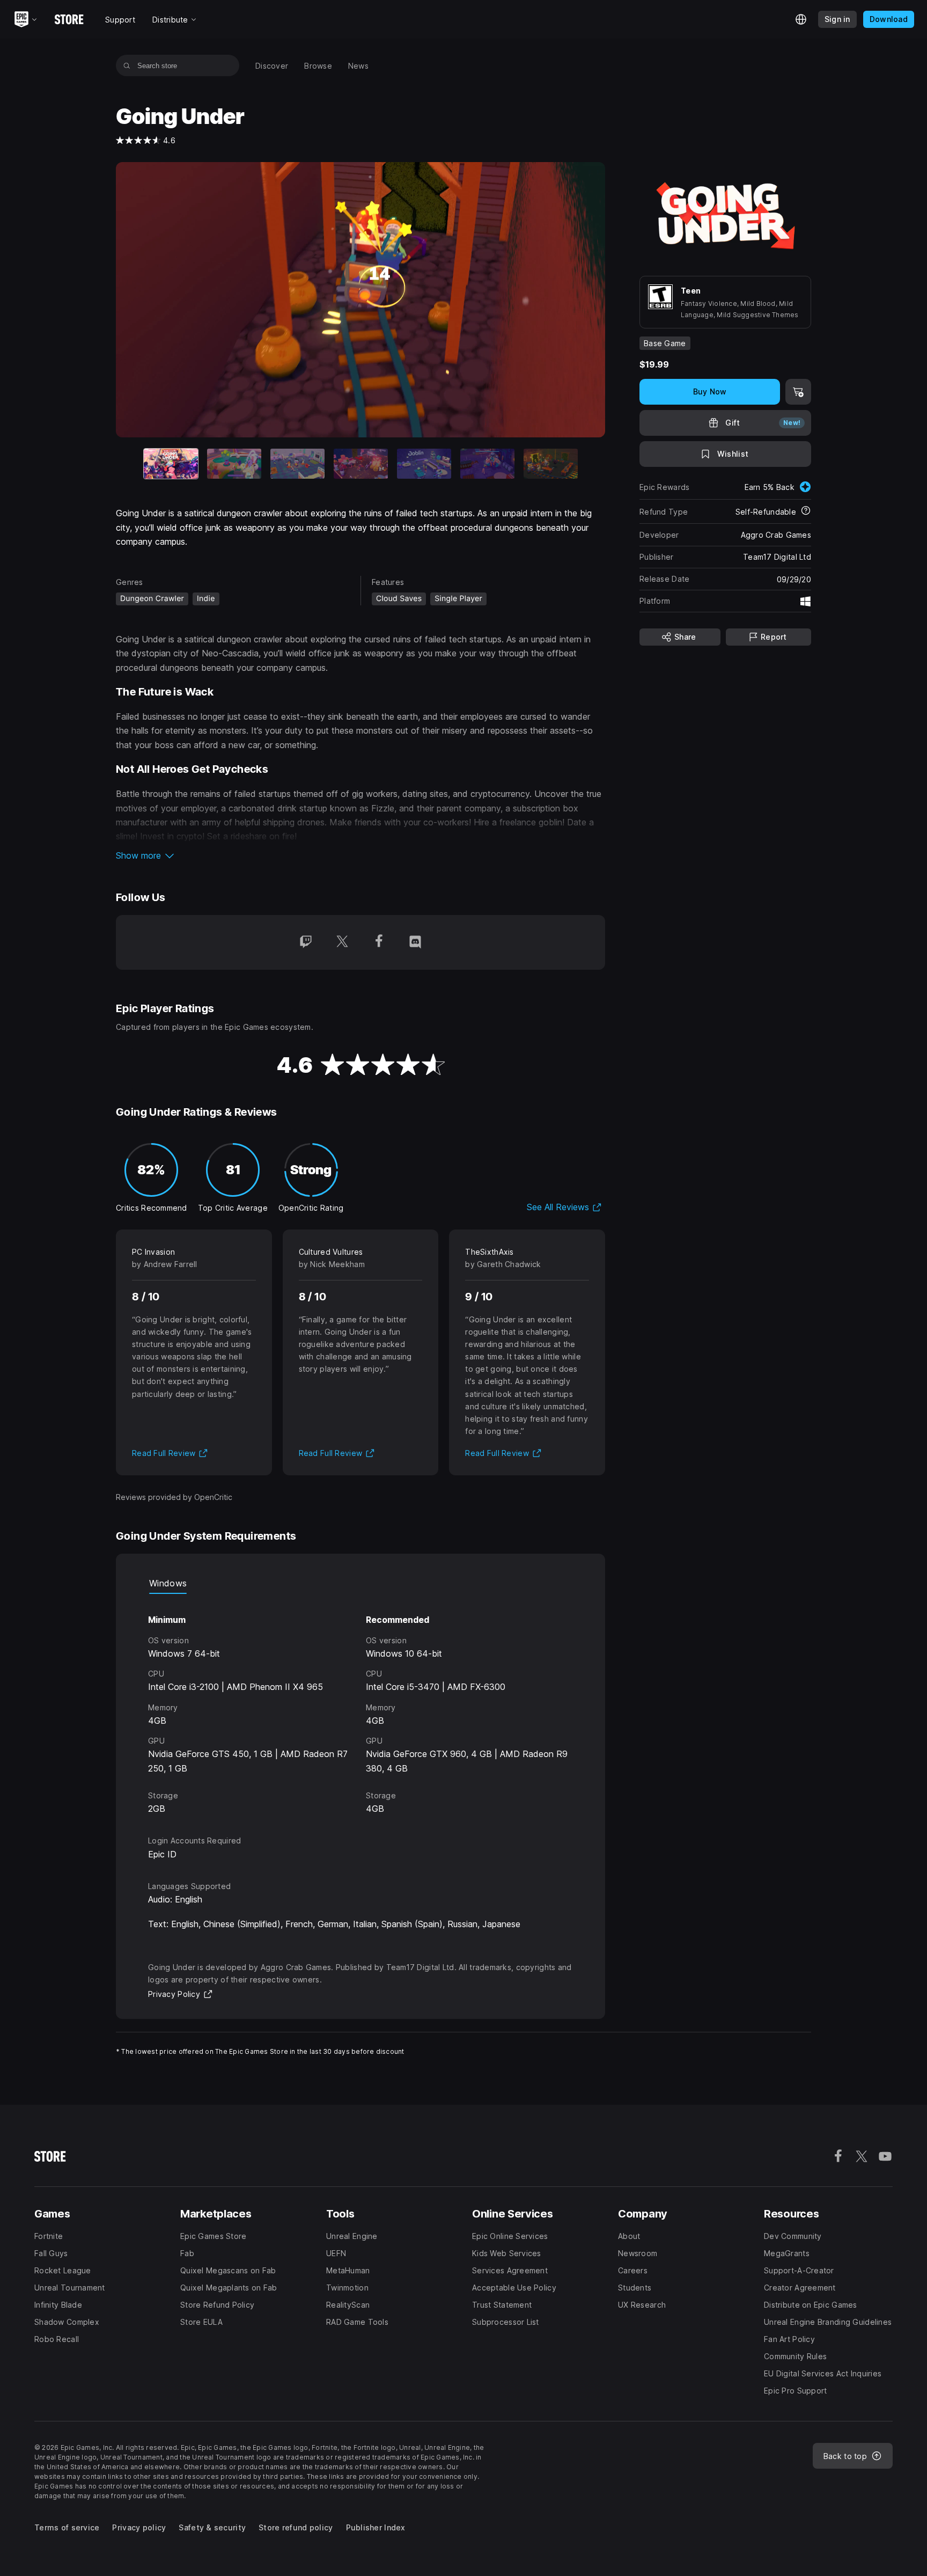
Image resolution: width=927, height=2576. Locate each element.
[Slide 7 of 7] (551, 464)
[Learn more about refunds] (806, 511)
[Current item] (171, 464)
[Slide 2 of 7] (234, 464)
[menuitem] (272, 66)
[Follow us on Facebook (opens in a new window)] (379, 942)
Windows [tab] (168, 1583)
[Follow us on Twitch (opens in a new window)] (306, 942)
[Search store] (127, 65)
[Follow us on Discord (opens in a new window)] (415, 942)
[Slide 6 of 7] (487, 464)
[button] (360, 855)
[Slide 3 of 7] (297, 464)
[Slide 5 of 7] (424, 464)
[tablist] (360, 1583)
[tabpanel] (360, 1705)
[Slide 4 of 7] (361, 464)
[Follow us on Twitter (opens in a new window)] (342, 942)
